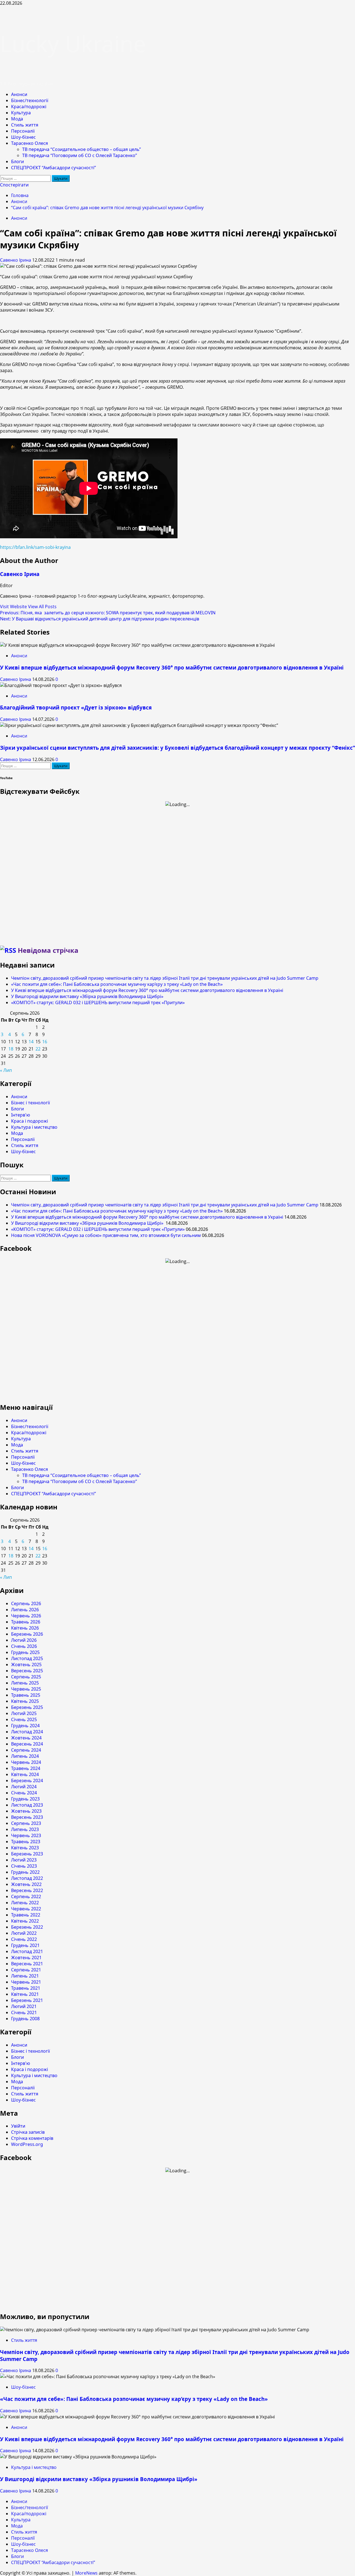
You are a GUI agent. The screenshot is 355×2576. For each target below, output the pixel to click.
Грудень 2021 (25, 1945)
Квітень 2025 (25, 1701)
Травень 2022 (26, 1915)
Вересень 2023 (27, 1817)
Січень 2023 (24, 1866)
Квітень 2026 (25, 1628)
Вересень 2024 (27, 1744)
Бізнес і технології (31, 1103)
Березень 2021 (27, 2000)
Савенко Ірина (16, 260)
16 (45, 1042)
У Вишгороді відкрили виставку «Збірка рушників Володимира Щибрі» (88, 996)
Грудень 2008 (25, 2019)
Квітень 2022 (25, 1921)
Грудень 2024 (25, 1726)
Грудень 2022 (25, 1872)
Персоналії (23, 131)
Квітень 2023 (25, 1848)
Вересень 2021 (27, 1964)
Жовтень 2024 (26, 1738)
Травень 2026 (26, 1622)
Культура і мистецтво (34, 1127)
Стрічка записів (28, 2132)
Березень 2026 (27, 1634)
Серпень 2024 (26, 1750)
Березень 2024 (27, 1781)
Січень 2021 (24, 2012)
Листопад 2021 (27, 1951)
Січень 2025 (24, 1719)
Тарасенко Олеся (30, 143)
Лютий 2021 (24, 2006)
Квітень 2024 (25, 1774)
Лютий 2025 (24, 1713)
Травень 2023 (26, 1842)
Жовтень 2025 (26, 1665)
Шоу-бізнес (23, 137)
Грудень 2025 (25, 1652)
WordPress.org (27, 2144)
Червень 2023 (26, 1835)
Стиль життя (25, 125)
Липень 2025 (25, 1683)
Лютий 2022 (24, 1933)
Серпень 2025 (26, 1677)
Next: (100, 619)
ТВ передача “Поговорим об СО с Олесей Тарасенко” (80, 155)
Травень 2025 (26, 1695)
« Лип (6, 1070)
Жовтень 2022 (26, 1884)
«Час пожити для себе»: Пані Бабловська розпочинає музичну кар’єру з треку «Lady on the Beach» (117, 984)
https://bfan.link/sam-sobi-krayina (35, 547)
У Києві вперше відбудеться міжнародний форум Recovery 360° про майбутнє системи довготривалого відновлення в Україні (172, 667)
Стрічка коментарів (32, 2138)
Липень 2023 (25, 1829)
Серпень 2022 (26, 1896)
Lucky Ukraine (73, 43)
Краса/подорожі (29, 107)
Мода (17, 119)
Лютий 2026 (24, 1640)
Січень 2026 (24, 1646)
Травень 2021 (26, 1988)
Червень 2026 (26, 1616)
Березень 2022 (27, 1927)
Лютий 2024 (24, 1787)
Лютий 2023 (24, 1860)
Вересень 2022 (27, 1890)
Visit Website (14, 607)
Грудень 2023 (25, 1799)
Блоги (17, 161)
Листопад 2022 (27, 1878)
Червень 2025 (26, 1689)
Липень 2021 (25, 1976)
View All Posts (42, 607)
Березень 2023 (27, 1854)
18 (11, 1049)
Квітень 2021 (25, 1994)
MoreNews (86, 2573)
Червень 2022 (26, 1909)
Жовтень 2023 (26, 1811)
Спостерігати (14, 185)
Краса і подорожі (30, 1121)
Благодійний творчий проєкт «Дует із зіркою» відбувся (76, 707)
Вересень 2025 (27, 1671)
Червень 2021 (26, 1982)
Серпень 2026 (26, 1603)
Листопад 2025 (27, 1658)
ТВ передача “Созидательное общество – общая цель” (82, 149)
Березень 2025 (27, 1707)
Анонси (19, 94)
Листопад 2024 (27, 1732)
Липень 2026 (25, 1610)
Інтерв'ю (21, 1115)
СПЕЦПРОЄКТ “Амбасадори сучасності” (54, 168)
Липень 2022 (25, 1903)
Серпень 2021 (26, 1970)
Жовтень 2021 (26, 1958)
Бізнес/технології (30, 100)
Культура (21, 113)
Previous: (108, 613)
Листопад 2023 (27, 1805)
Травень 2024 (26, 1768)
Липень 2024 (25, 1756)
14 (31, 1042)
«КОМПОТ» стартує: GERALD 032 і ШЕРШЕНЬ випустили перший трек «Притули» (98, 1002)
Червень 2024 (26, 1762)
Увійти (18, 2126)
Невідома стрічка (48, 950)
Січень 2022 (24, 1939)
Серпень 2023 (26, 1823)
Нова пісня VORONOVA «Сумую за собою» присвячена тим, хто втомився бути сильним (106, 1235)
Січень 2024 (24, 1793)
